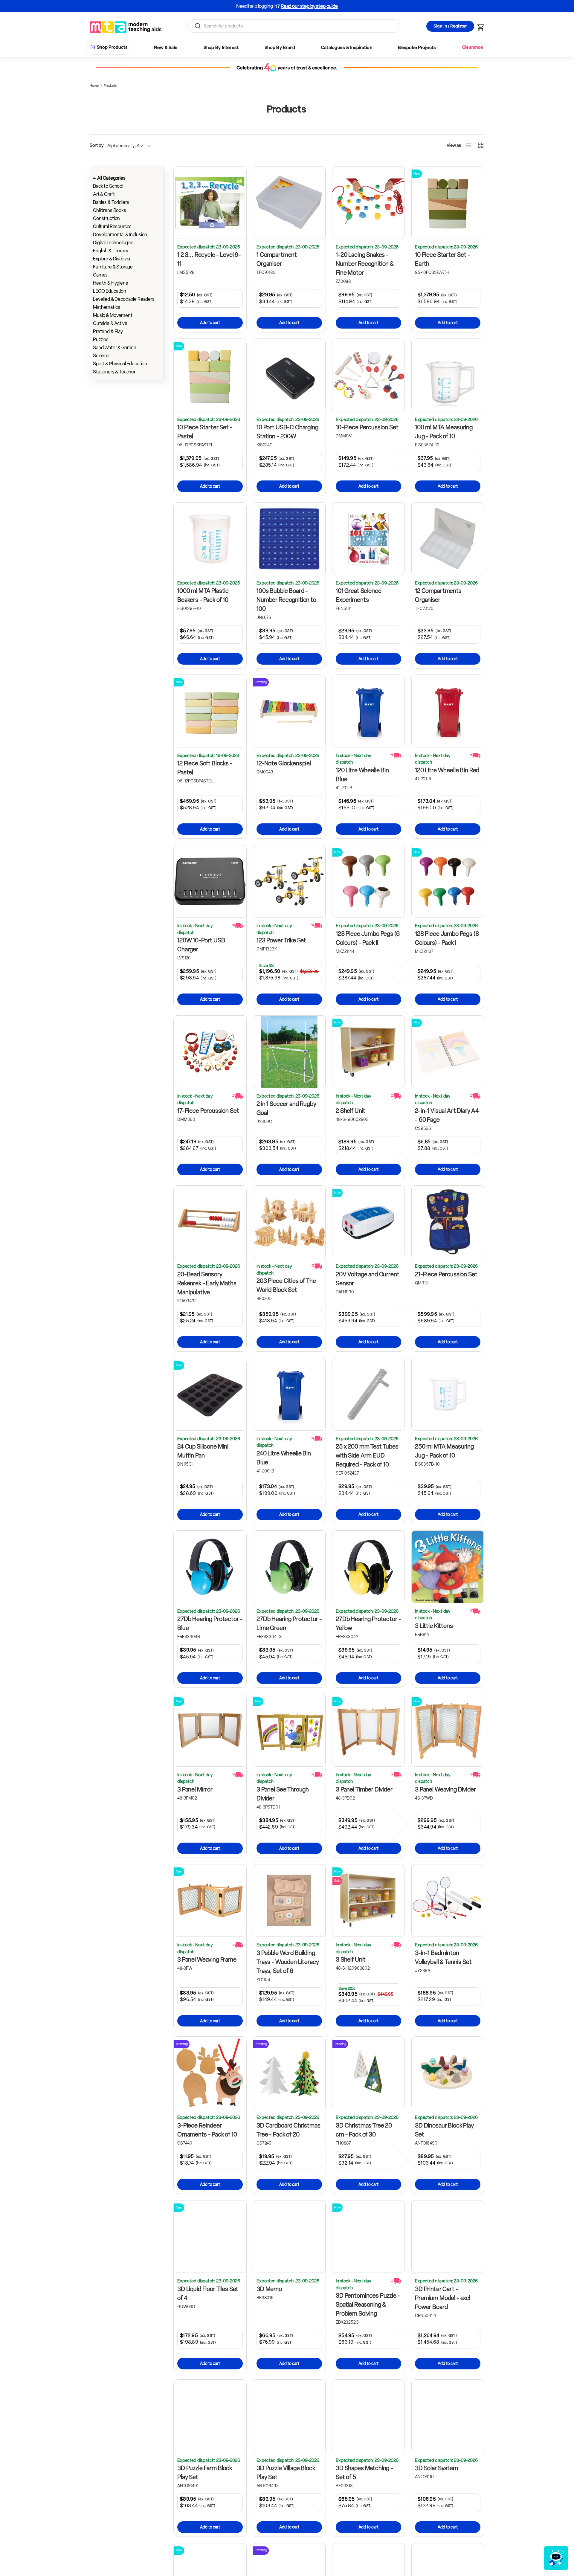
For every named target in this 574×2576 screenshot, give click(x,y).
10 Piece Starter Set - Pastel (205, 432)
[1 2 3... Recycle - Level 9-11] (210, 203)
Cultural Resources (112, 226)
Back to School (108, 186)
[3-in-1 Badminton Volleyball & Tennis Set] (448, 1900)
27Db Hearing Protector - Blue (210, 1623)
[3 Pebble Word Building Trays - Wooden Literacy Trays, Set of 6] (289, 1900)
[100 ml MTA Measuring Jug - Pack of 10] (448, 375)
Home (94, 86)
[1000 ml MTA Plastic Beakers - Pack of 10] (210, 539)
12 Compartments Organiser (438, 595)
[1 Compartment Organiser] (289, 203)
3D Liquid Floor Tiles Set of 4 (208, 2293)
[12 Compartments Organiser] (448, 539)
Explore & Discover (112, 259)
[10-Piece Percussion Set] (368, 375)
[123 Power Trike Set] (289, 881)
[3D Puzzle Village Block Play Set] (289, 2416)
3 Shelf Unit (351, 1960)
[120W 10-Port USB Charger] (210, 881)
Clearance (473, 47)
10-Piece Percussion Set (367, 427)
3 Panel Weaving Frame (207, 1960)
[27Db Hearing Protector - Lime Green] (289, 1567)
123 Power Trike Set (281, 940)
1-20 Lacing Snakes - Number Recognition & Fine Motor (365, 264)
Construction (106, 218)
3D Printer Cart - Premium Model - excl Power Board (443, 2298)
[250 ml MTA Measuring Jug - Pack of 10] (448, 1394)
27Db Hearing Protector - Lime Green (289, 1623)
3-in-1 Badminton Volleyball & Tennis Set (443, 1957)
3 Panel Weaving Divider (445, 1789)
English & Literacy (111, 251)
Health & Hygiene (111, 283)
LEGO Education (110, 291)
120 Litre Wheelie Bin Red (447, 770)
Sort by (97, 145)
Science (101, 356)
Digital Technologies (113, 243)
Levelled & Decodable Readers (124, 299)
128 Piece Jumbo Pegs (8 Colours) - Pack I (447, 938)
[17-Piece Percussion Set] (210, 1052)
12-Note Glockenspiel (284, 763)
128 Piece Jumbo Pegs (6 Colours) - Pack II (368, 938)
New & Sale (166, 48)
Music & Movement (113, 315)
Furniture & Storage (113, 267)
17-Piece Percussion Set (208, 1111)
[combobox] (294, 26)
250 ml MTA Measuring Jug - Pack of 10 (444, 1451)
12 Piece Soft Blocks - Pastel (205, 768)
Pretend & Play (108, 331)
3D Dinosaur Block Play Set (444, 2130)
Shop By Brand (280, 48)
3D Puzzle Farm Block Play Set (205, 2473)
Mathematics (106, 307)
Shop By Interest (221, 48)
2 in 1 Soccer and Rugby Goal (286, 1108)
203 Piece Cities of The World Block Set (286, 1285)
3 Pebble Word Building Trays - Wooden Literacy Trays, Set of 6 (288, 1962)
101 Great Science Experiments (358, 595)
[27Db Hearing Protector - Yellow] (368, 1567)
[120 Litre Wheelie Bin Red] (448, 711)
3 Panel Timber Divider (364, 1789)
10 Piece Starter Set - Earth (443, 259)
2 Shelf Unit (351, 1111)
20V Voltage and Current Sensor (368, 1279)
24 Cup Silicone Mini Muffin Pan (203, 1451)
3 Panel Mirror (195, 1789)
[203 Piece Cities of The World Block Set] (289, 1222)
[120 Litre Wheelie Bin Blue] (368, 711)
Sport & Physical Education (120, 364)
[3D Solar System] (448, 2416)
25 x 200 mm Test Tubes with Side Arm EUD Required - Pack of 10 (367, 1455)
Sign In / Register (450, 26)
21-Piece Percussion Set (446, 1274)
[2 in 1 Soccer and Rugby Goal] (289, 1052)
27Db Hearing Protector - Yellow (368, 1623)
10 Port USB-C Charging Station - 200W (287, 432)
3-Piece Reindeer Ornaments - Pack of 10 (207, 2130)
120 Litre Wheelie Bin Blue (362, 775)
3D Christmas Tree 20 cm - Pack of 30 (364, 2130)
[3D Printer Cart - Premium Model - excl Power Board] (448, 2237)
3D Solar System (436, 2468)
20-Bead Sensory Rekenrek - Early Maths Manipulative (207, 1283)
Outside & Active (110, 323)
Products (110, 86)
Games (100, 275)
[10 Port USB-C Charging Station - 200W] (289, 375)
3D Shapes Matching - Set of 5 (364, 2473)
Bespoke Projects (417, 48)
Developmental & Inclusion (120, 235)
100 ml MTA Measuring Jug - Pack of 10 (444, 432)
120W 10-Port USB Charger (201, 945)
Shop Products (112, 47)
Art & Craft (104, 194)
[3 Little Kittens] (448, 1567)
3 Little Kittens (434, 1626)
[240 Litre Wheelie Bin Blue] (289, 1394)
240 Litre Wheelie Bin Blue (284, 1458)
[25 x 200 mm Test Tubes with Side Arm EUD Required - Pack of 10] (368, 1394)
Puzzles (101, 339)
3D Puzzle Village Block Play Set (286, 2473)
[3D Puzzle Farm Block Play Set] (210, 2416)
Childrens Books (110, 210)
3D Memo (269, 2289)
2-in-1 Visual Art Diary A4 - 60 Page (447, 1115)
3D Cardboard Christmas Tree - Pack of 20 (288, 2130)
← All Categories (109, 178)
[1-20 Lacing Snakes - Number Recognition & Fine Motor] (368, 203)
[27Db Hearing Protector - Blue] (210, 1567)
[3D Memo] (289, 2237)
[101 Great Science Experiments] (368, 539)
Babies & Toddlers (111, 202)
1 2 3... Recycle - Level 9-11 (209, 259)
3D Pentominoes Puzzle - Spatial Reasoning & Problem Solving (368, 2305)
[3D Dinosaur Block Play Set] (448, 2073)
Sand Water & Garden (115, 348)
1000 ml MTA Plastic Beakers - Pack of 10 (203, 595)
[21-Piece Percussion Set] (448, 1222)
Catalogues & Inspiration (347, 48)
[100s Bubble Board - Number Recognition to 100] (289, 539)
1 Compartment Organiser (277, 259)
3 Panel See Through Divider (283, 1794)
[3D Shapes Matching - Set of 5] (368, 2416)
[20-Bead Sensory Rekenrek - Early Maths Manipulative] (210, 1222)
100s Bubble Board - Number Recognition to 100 (286, 600)
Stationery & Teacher (114, 372)
